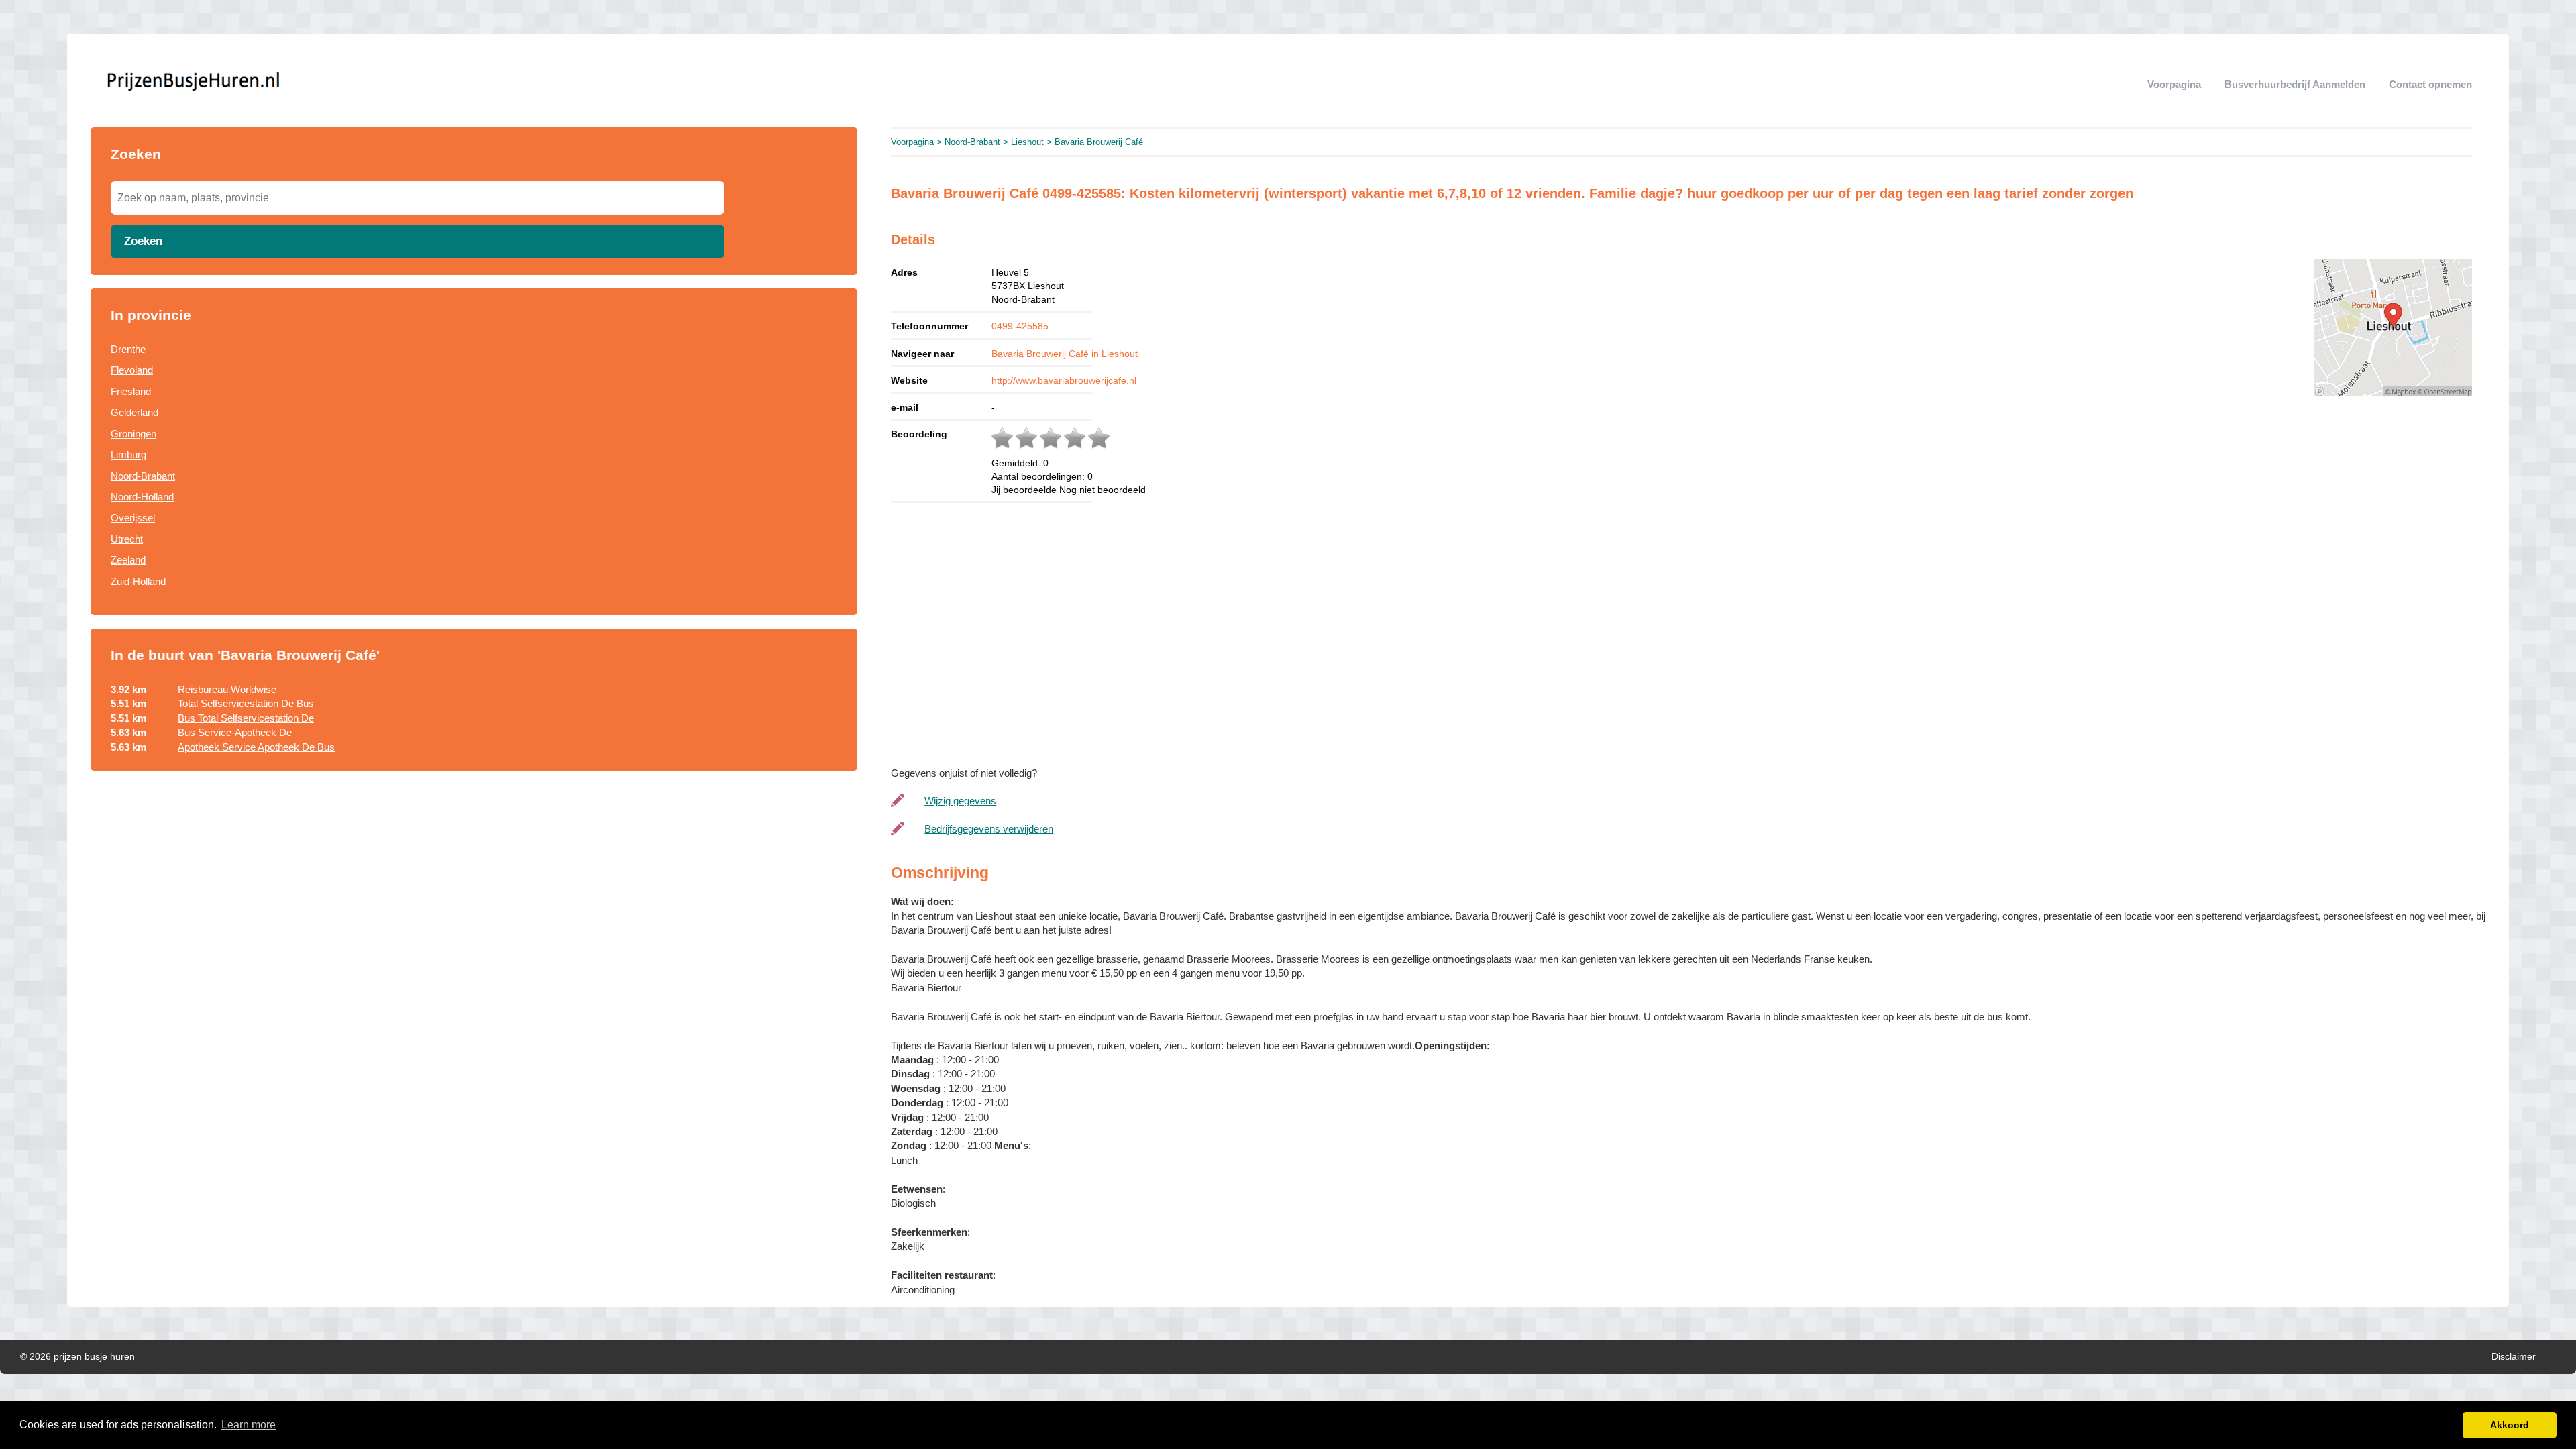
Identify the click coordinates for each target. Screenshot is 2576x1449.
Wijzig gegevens (960, 801)
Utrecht (127, 539)
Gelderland (135, 412)
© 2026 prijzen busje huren (77, 1357)
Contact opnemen (2430, 84)
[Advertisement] (474, 893)
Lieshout (1027, 142)
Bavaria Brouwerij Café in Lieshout (1065, 354)
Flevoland (132, 370)
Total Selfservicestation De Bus (246, 703)
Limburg (128, 454)
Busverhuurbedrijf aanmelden (2295, 84)
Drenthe (128, 349)
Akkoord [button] (2510, 1425)
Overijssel (133, 518)
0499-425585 (1020, 326)
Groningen (133, 434)
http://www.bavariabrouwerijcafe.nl (1064, 380)
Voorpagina (2174, 84)
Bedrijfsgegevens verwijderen (989, 829)
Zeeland (128, 560)
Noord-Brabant (143, 476)
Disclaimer (2514, 1357)
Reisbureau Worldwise (227, 689)
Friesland (131, 391)
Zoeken (143, 241)
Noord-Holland (142, 497)
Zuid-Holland (138, 581)
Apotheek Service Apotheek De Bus (256, 747)
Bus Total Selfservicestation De (246, 718)
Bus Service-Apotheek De (235, 732)
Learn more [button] (249, 1425)
